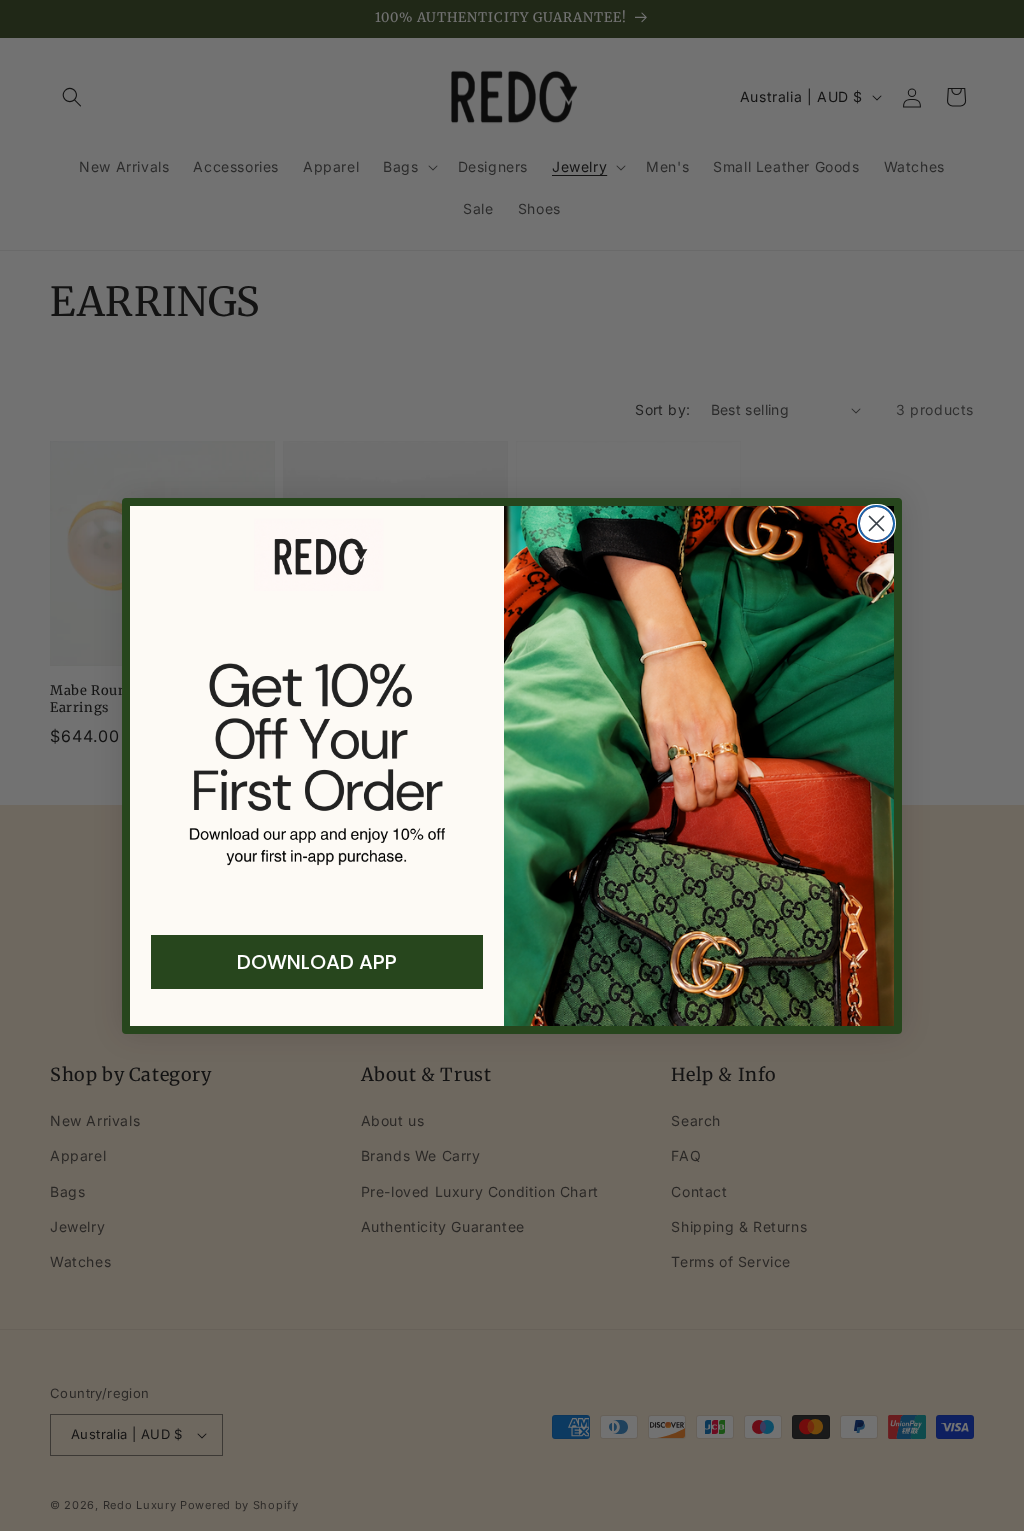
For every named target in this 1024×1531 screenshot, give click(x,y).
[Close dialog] (876, 523)
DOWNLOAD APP (317, 962)
